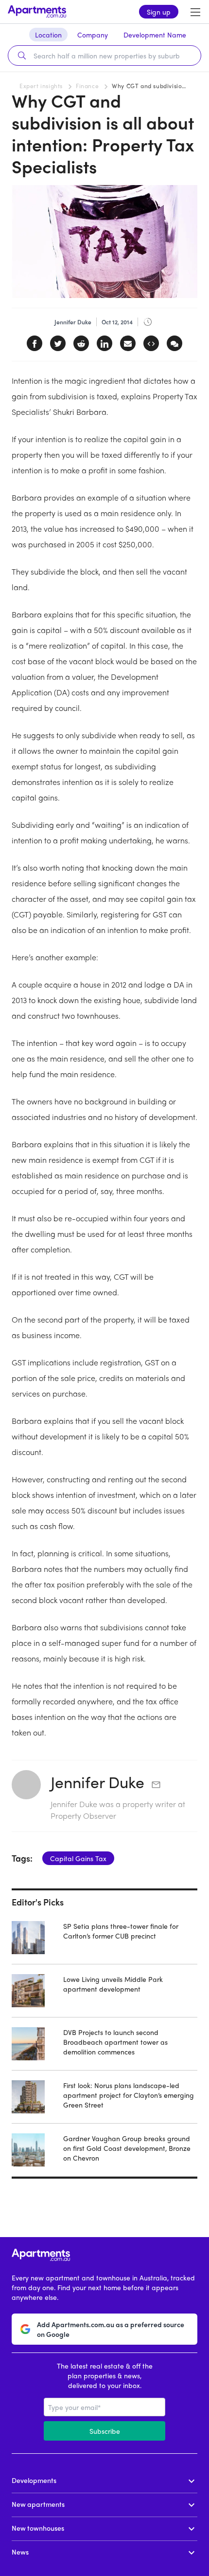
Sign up (159, 12)
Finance (87, 86)
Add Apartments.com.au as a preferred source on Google (111, 2329)
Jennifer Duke (97, 1782)
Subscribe (105, 2431)
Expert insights (41, 86)
